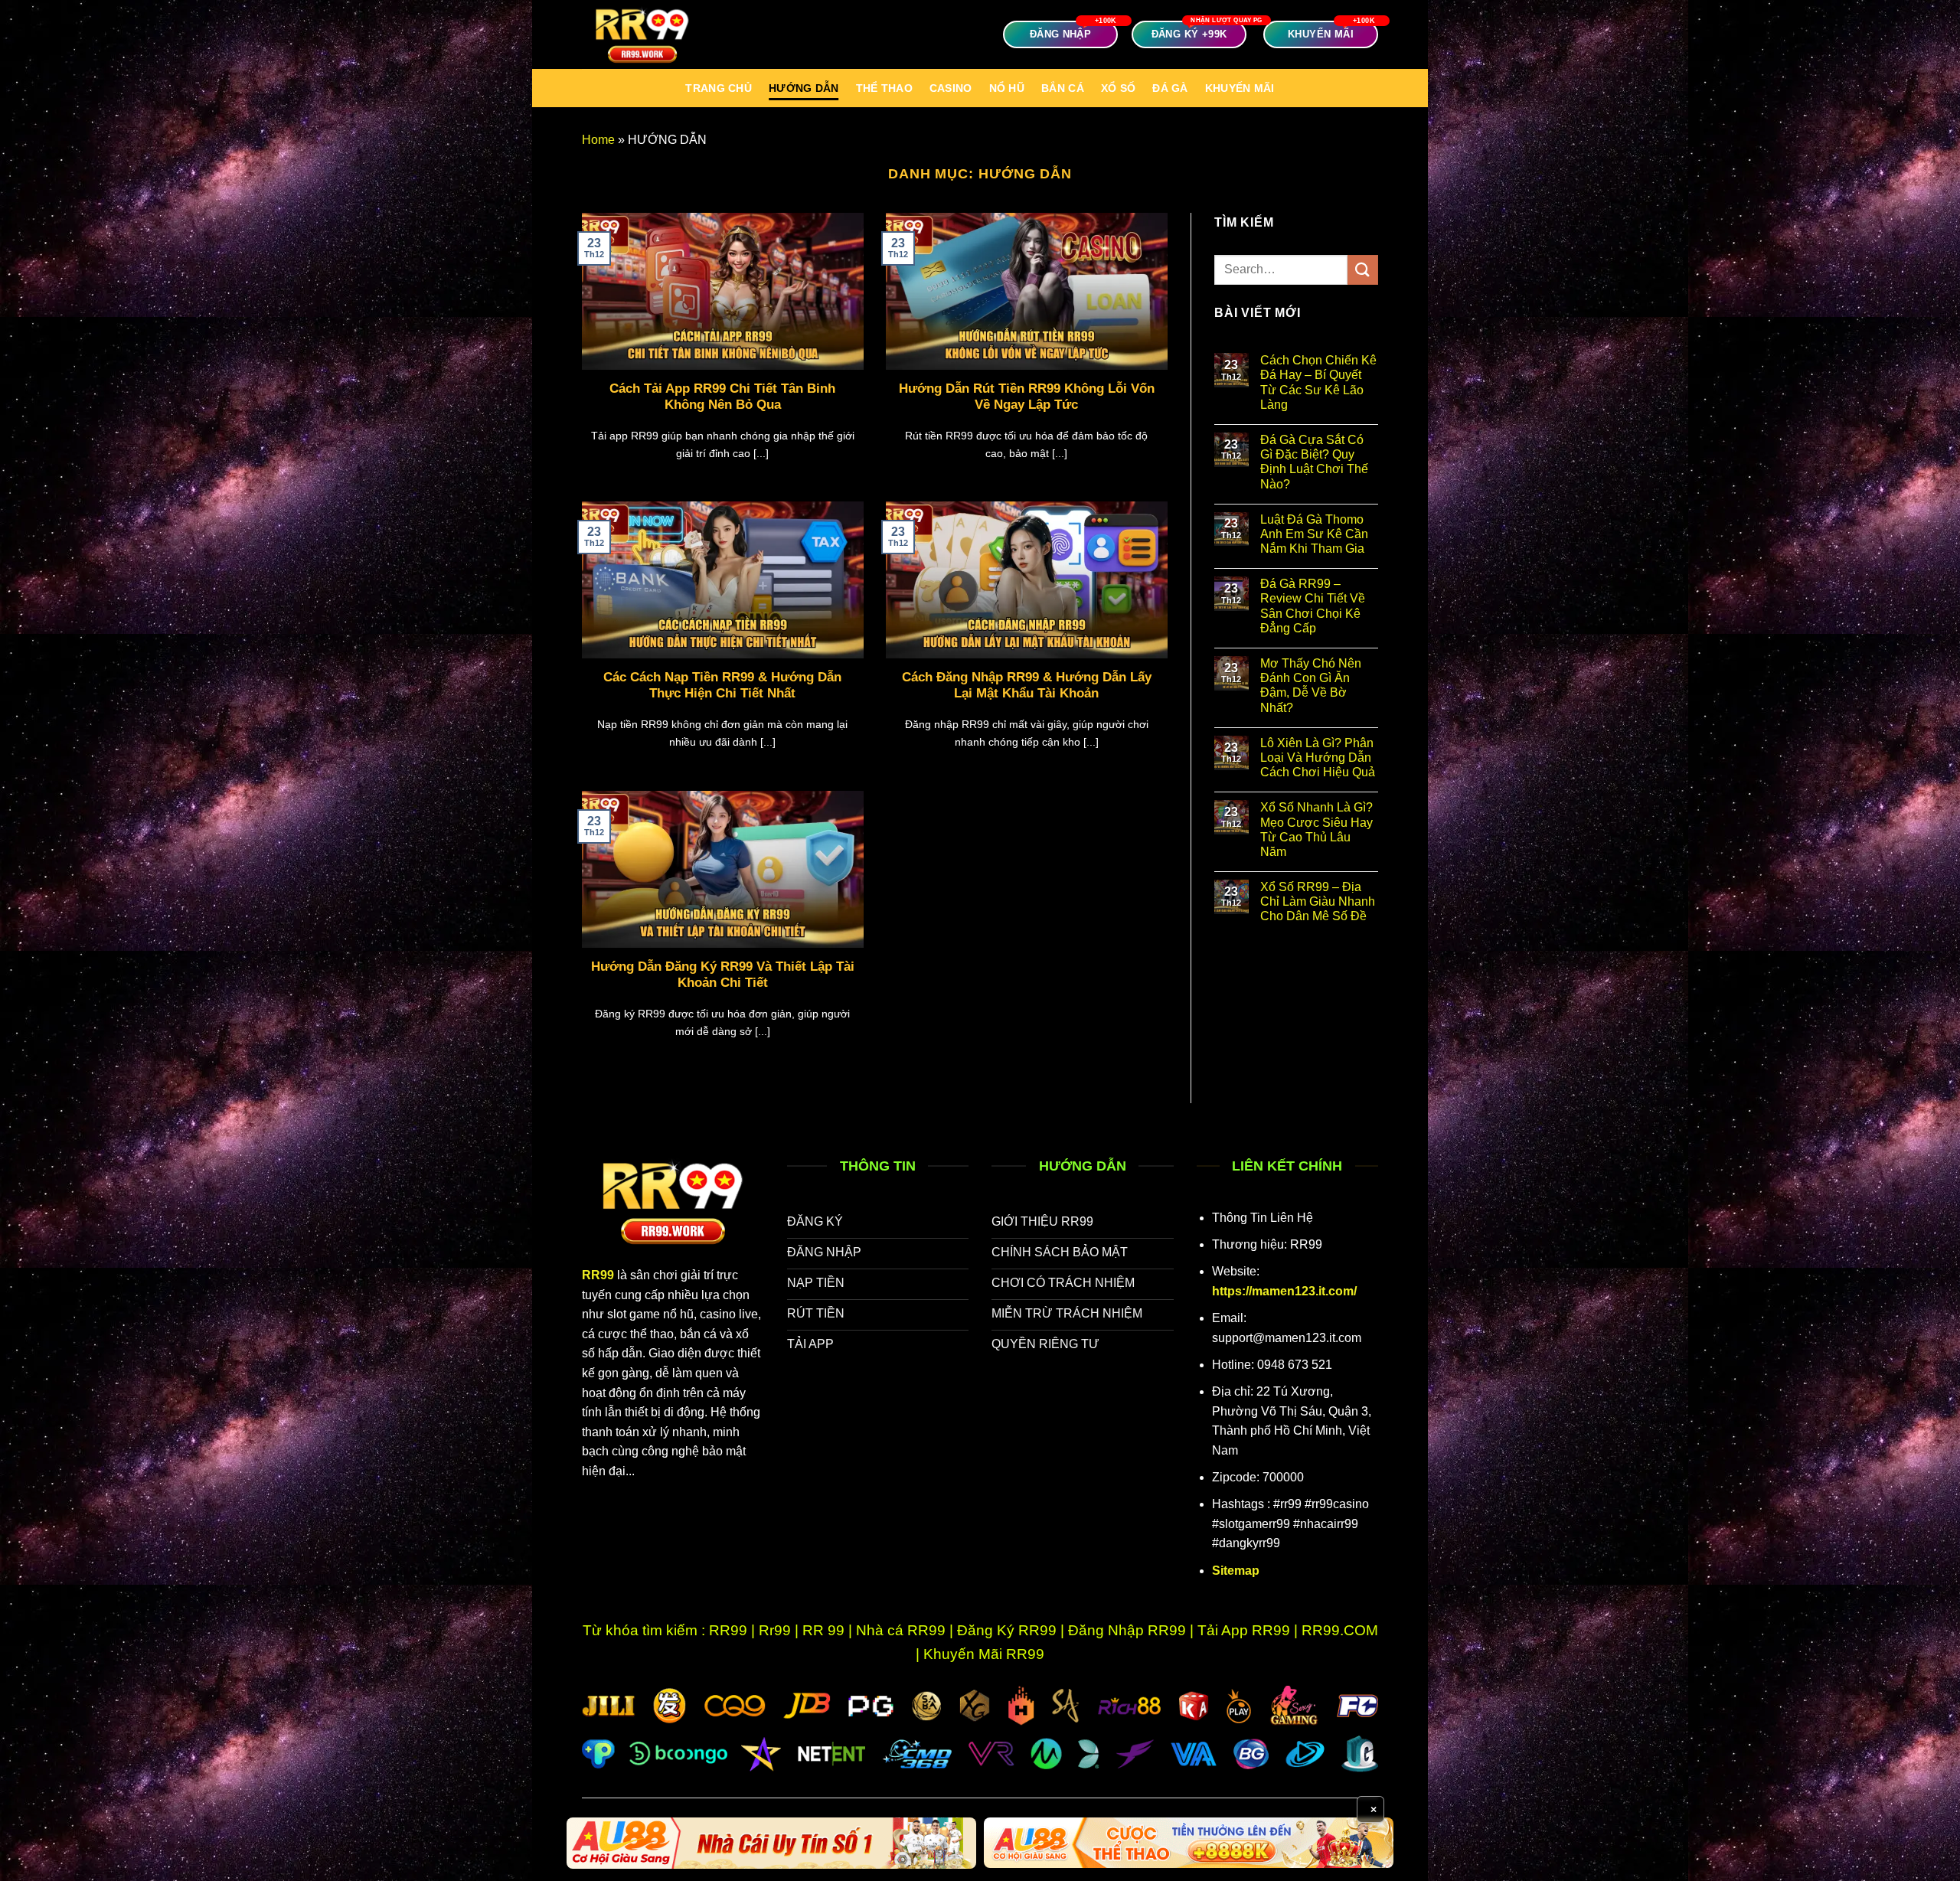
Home (598, 140)
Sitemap (1236, 1571)
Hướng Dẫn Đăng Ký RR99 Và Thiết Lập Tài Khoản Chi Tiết (723, 975)
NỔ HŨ (1007, 88)
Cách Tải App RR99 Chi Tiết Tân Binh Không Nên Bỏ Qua (722, 397)
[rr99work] (658, 34)
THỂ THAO (884, 88)
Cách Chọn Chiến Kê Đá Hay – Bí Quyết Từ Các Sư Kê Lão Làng (1318, 382)
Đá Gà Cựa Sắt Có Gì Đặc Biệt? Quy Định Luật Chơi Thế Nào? (1314, 462)
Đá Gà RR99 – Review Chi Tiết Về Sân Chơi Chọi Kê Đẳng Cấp (1313, 606)
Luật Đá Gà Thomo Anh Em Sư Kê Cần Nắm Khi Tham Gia (1314, 534)
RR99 (598, 1275)
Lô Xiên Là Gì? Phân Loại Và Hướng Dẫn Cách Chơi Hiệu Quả (1318, 758)
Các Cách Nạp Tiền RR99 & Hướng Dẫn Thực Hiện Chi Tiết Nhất (722, 686)
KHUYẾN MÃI (1240, 88)
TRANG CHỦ (719, 88)
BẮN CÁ (1063, 88)
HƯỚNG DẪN (804, 88)
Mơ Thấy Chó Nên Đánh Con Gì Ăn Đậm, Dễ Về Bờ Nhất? (1311, 686)
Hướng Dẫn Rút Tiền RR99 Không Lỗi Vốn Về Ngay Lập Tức (1027, 397)
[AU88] (771, 1843)
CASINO (951, 88)
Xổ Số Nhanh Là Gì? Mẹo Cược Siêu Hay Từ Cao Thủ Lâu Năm (1316, 829)
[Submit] (1363, 270)
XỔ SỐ (1118, 88)
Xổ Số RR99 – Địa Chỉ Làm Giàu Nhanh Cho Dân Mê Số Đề (1318, 901)
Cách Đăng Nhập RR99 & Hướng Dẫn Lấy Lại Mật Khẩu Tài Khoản (1027, 686)
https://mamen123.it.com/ (1284, 1291)
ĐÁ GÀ (1170, 88)
